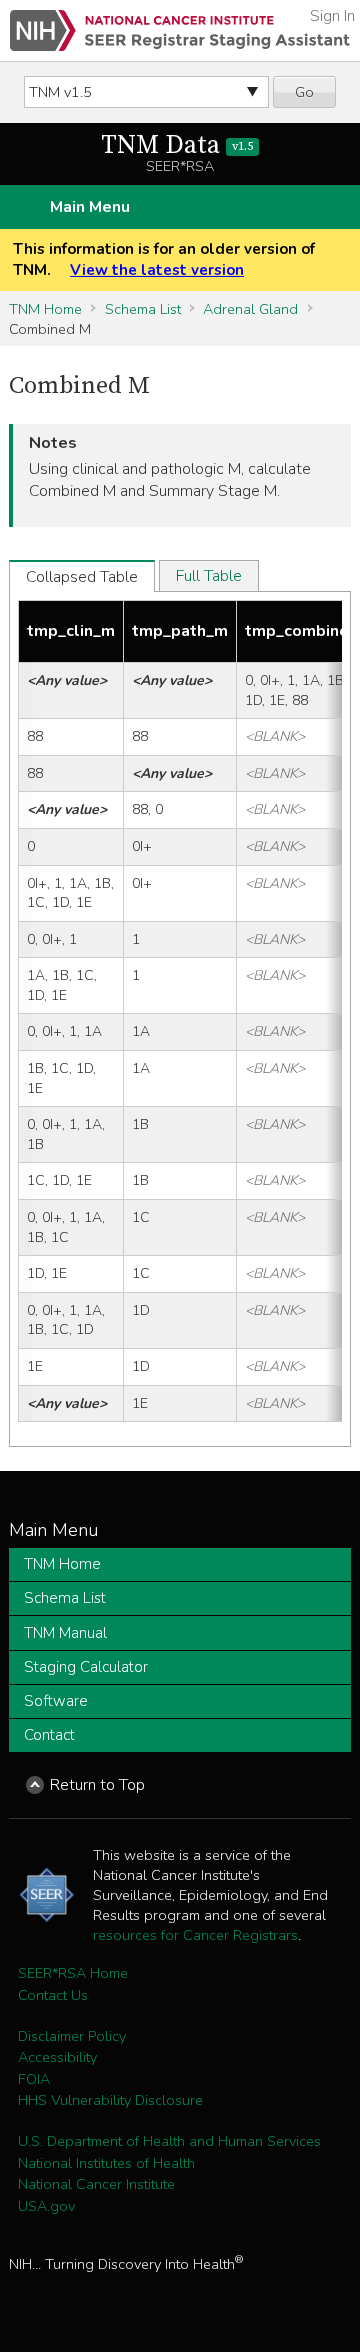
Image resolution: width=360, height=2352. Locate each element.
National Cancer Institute (96, 2184)
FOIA (34, 2079)
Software (56, 1701)
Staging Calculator (86, 1667)
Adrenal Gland (250, 309)
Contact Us (53, 1995)
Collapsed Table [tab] (82, 577)
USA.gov (46, 2206)
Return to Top (97, 1785)
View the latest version (157, 270)
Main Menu (90, 207)
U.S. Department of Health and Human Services (169, 2141)
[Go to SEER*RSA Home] (180, 30)
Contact (49, 1735)
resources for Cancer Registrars (195, 1935)
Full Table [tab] (209, 576)
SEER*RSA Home (73, 1973)
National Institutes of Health (106, 2163)
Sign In (332, 16)
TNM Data (177, 145)
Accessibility (57, 2057)
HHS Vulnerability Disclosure (110, 2100)
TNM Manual (65, 1633)
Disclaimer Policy (72, 2036)
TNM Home (45, 309)
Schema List (143, 309)
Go (304, 92)
